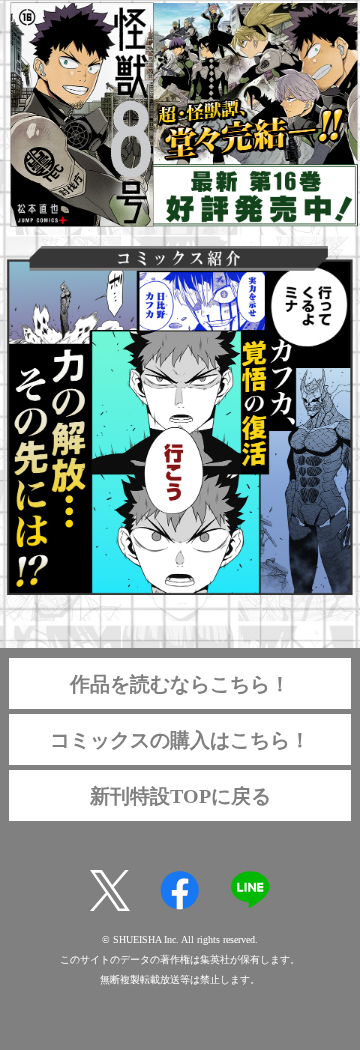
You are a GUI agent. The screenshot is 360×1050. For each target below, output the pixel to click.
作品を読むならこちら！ (180, 684)
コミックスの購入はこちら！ (180, 740)
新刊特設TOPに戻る (180, 796)
